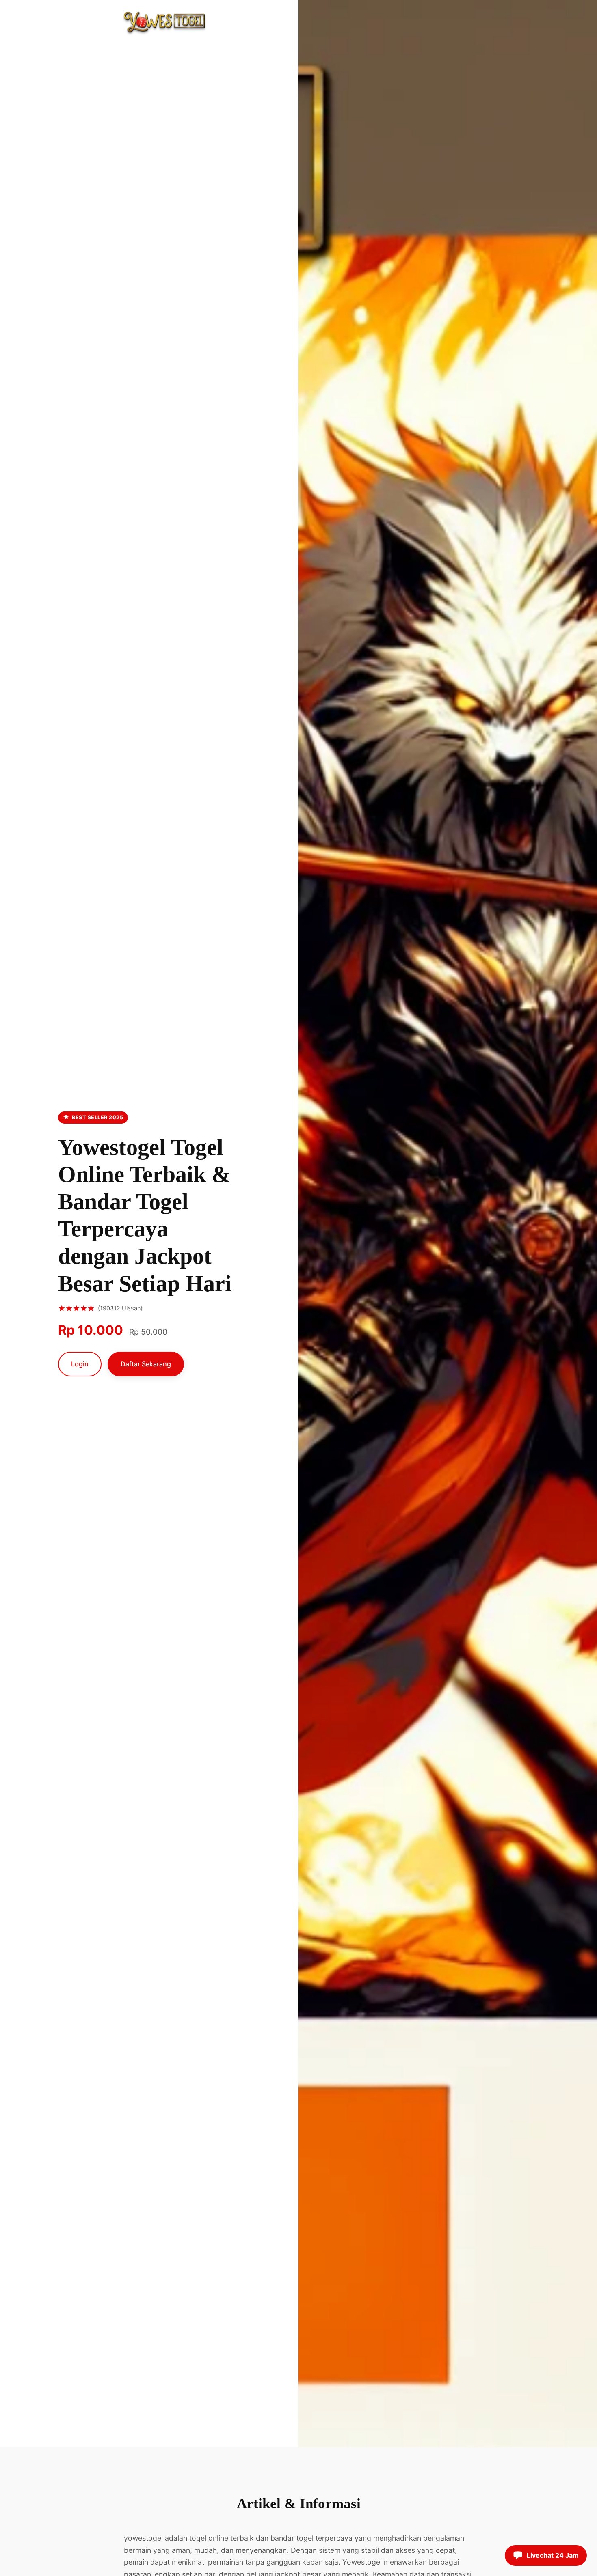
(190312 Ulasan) (120, 1308)
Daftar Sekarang (146, 1364)
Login (80, 1364)
